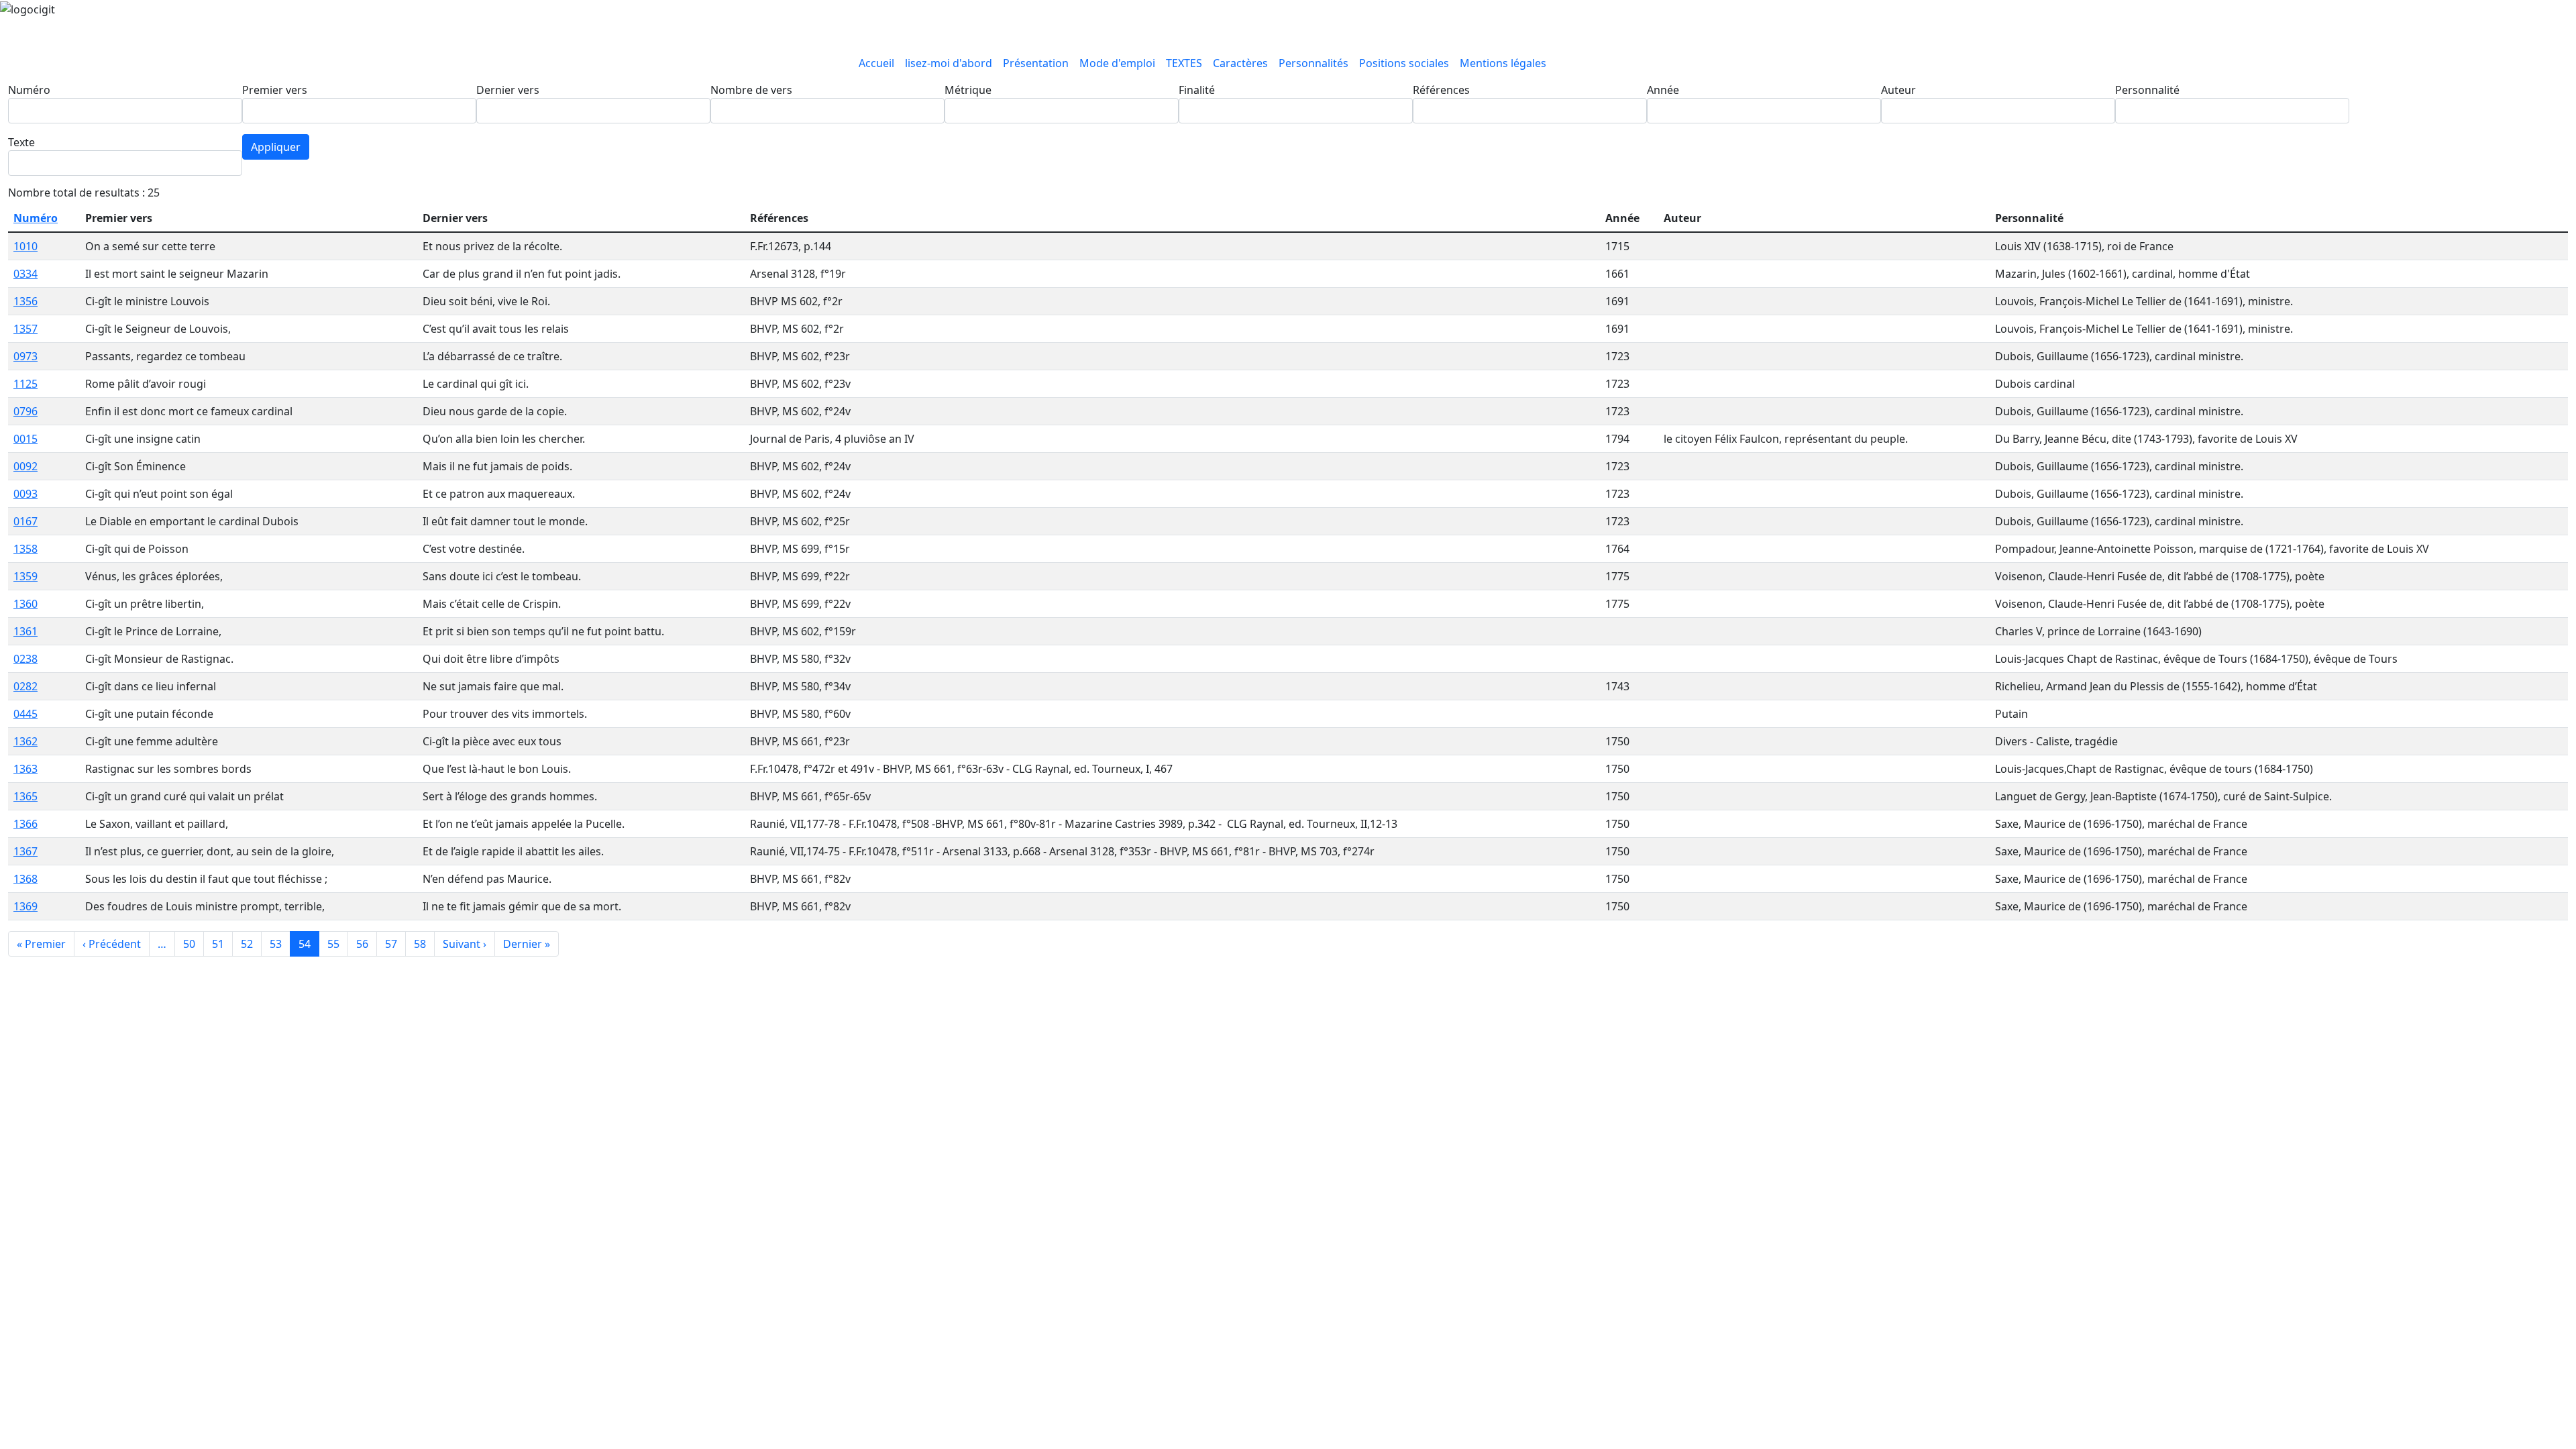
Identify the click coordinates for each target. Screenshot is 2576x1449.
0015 (25, 439)
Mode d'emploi (1117, 63)
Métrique (968, 90)
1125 (25, 384)
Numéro (29, 90)
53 (276, 944)
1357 (25, 329)
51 (218, 944)
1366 (25, 824)
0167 (25, 521)
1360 (25, 604)
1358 (25, 549)
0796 (25, 411)
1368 (25, 879)
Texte (21, 142)
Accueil (876, 63)
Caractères (1240, 63)
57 (391, 944)
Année (1663, 90)
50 (189, 944)
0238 (25, 659)
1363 (25, 769)
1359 (25, 576)
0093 (25, 494)
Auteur (1898, 90)
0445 (25, 714)
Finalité (1197, 90)
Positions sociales (1404, 63)
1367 (25, 851)
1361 (25, 631)
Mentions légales (1503, 63)
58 (420, 944)
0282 (25, 686)
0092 (25, 466)
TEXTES (1184, 63)
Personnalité (2147, 90)
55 (333, 944)
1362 (25, 741)
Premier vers (275, 90)
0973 (25, 356)
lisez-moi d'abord (949, 63)
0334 (25, 274)
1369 (25, 906)
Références (1441, 90)
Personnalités (1313, 63)
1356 (25, 301)
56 (362, 944)
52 (247, 944)
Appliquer (276, 147)
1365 (25, 796)
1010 (25, 246)
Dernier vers (508, 90)
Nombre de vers (751, 90)
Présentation (1036, 63)
